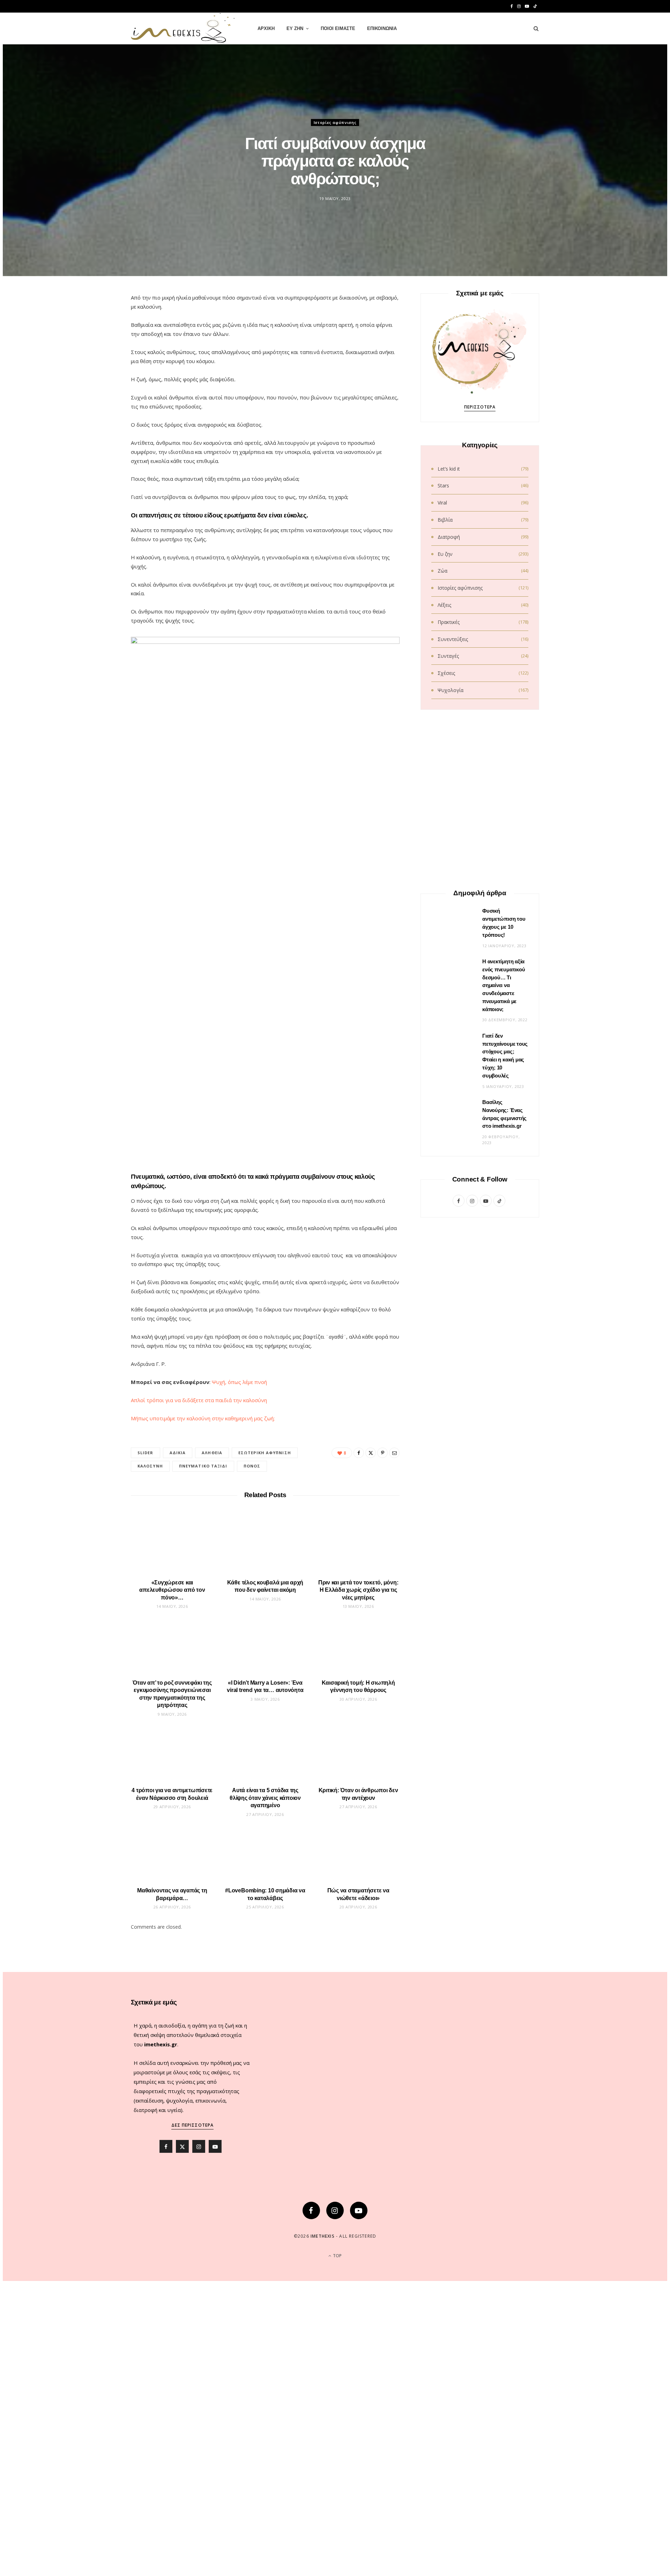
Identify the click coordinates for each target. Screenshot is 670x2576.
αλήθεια (212, 1453)
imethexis (323, 2236)
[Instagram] (335, 2210)
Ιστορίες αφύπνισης (335, 122)
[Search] (534, 29)
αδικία (178, 1453)
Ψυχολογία (451, 690)
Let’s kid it (449, 469)
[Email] (98, 375)
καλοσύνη (150, 1466)
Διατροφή (449, 537)
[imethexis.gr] (183, 29)
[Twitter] (98, 339)
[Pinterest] (98, 357)
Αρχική (266, 28)
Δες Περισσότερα (192, 2125)
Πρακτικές (449, 622)
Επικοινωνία (382, 28)
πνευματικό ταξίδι (203, 1466)
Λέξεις (444, 605)
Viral (442, 503)
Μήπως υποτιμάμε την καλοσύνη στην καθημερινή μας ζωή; (203, 1418)
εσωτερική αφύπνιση (265, 1453)
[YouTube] (359, 2210)
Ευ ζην (295, 28)
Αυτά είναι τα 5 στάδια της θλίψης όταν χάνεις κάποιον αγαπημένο (265, 1798)
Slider (146, 1453)
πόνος (252, 1466)
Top (337, 2256)
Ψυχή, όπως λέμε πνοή (239, 1382)
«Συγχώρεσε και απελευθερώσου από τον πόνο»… (172, 1590)
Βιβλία (445, 520)
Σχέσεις (446, 673)
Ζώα (442, 571)
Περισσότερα (480, 407)
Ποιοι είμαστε (338, 28)
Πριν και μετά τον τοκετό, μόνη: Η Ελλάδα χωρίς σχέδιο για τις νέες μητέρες (358, 1590)
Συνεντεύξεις (453, 639)
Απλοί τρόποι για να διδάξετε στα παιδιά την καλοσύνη (199, 1400)
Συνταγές (448, 656)
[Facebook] (98, 322)
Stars (443, 485)
